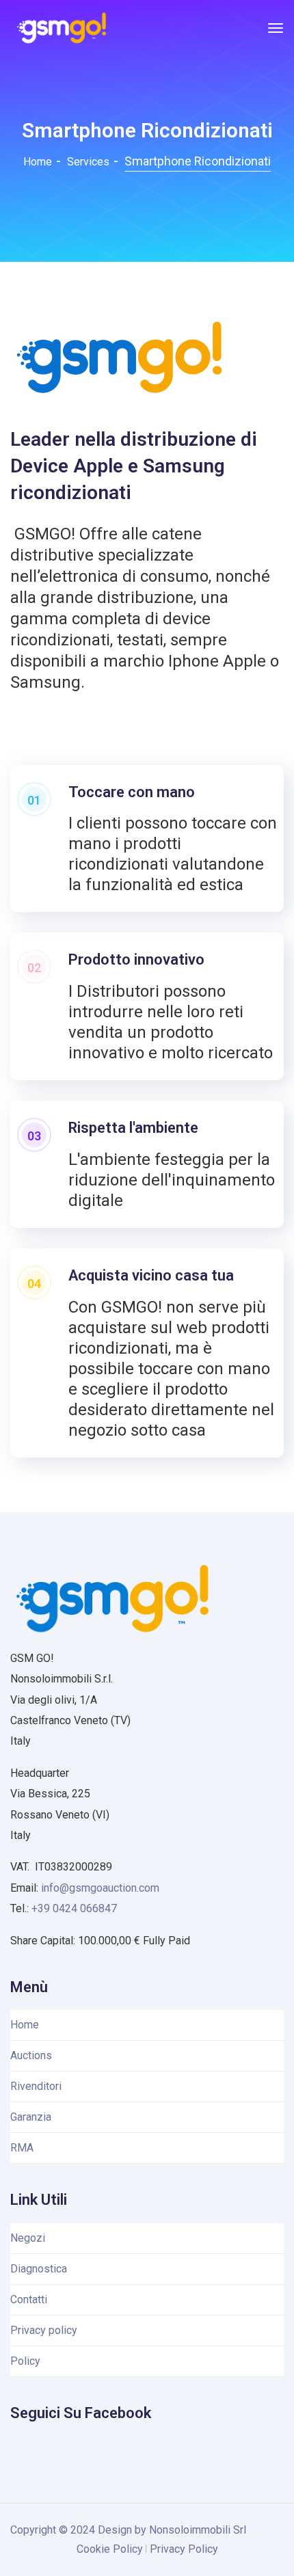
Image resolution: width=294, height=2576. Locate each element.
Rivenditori (36, 2086)
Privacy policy (44, 2330)
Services (88, 162)
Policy (25, 2361)
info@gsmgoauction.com (100, 1888)
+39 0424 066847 (74, 1908)
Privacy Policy (184, 2549)
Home (38, 162)
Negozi (28, 2238)
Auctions (31, 2055)
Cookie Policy (110, 2549)
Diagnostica (39, 2269)
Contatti (29, 2299)
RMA (22, 2148)
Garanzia (31, 2117)
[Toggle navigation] (276, 28)
